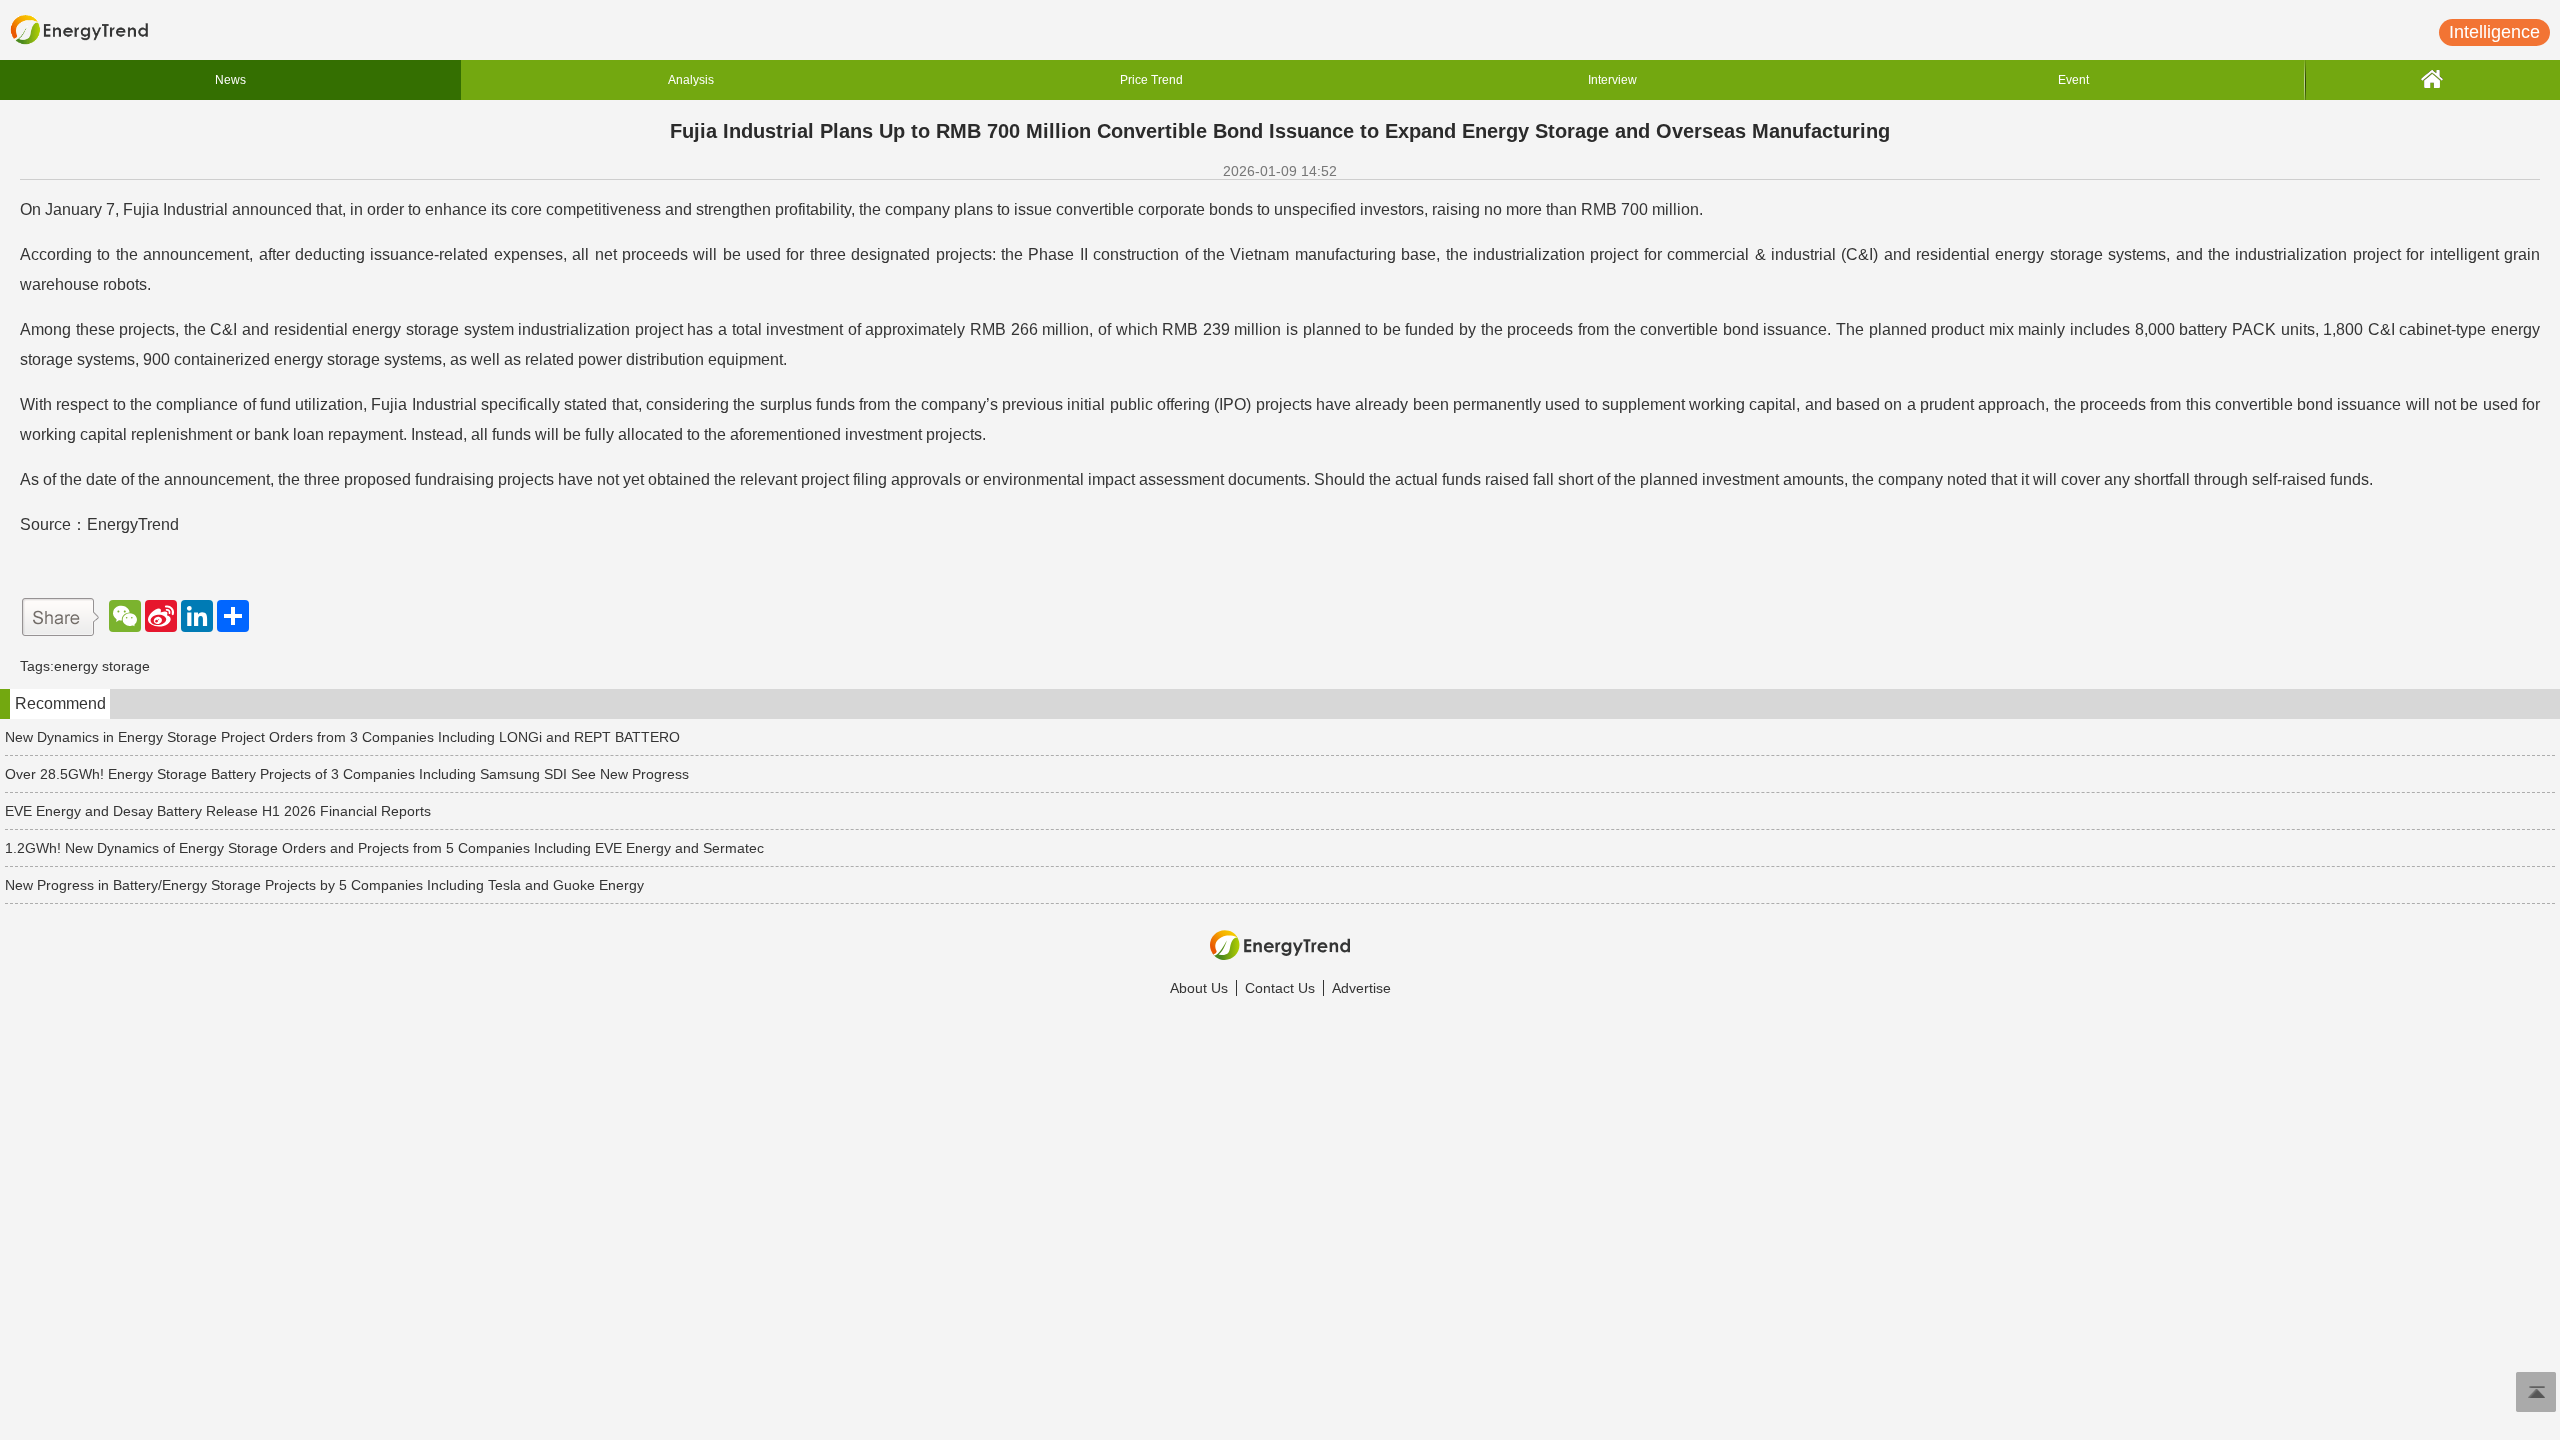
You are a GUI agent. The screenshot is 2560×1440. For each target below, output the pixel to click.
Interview (1612, 80)
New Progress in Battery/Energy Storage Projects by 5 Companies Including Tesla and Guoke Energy (324, 885)
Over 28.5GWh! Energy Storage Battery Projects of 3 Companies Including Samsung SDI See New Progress (347, 774)
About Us (1199, 988)
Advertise (1361, 988)
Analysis (691, 80)
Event (2073, 80)
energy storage (102, 666)
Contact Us (1280, 988)
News (230, 80)
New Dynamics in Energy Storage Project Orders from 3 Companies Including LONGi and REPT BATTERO (342, 737)
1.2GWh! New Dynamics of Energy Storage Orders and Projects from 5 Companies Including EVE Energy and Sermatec (384, 848)
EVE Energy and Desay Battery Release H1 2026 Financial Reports (218, 811)
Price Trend (1151, 80)
